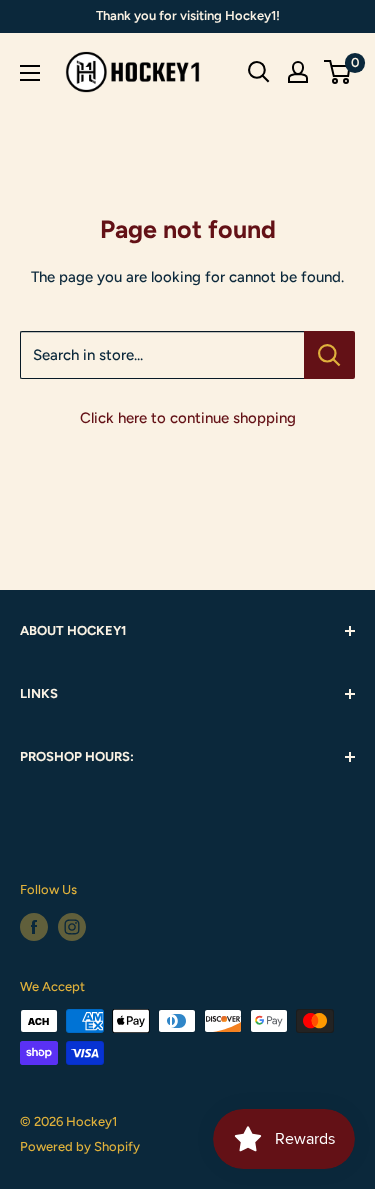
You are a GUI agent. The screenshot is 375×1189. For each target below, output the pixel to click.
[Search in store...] (329, 355)
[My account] (298, 72)
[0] (338, 72)
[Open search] (259, 72)
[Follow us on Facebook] (34, 927)
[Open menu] (30, 73)
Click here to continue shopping (188, 418)
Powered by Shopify (80, 1146)
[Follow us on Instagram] (72, 927)
